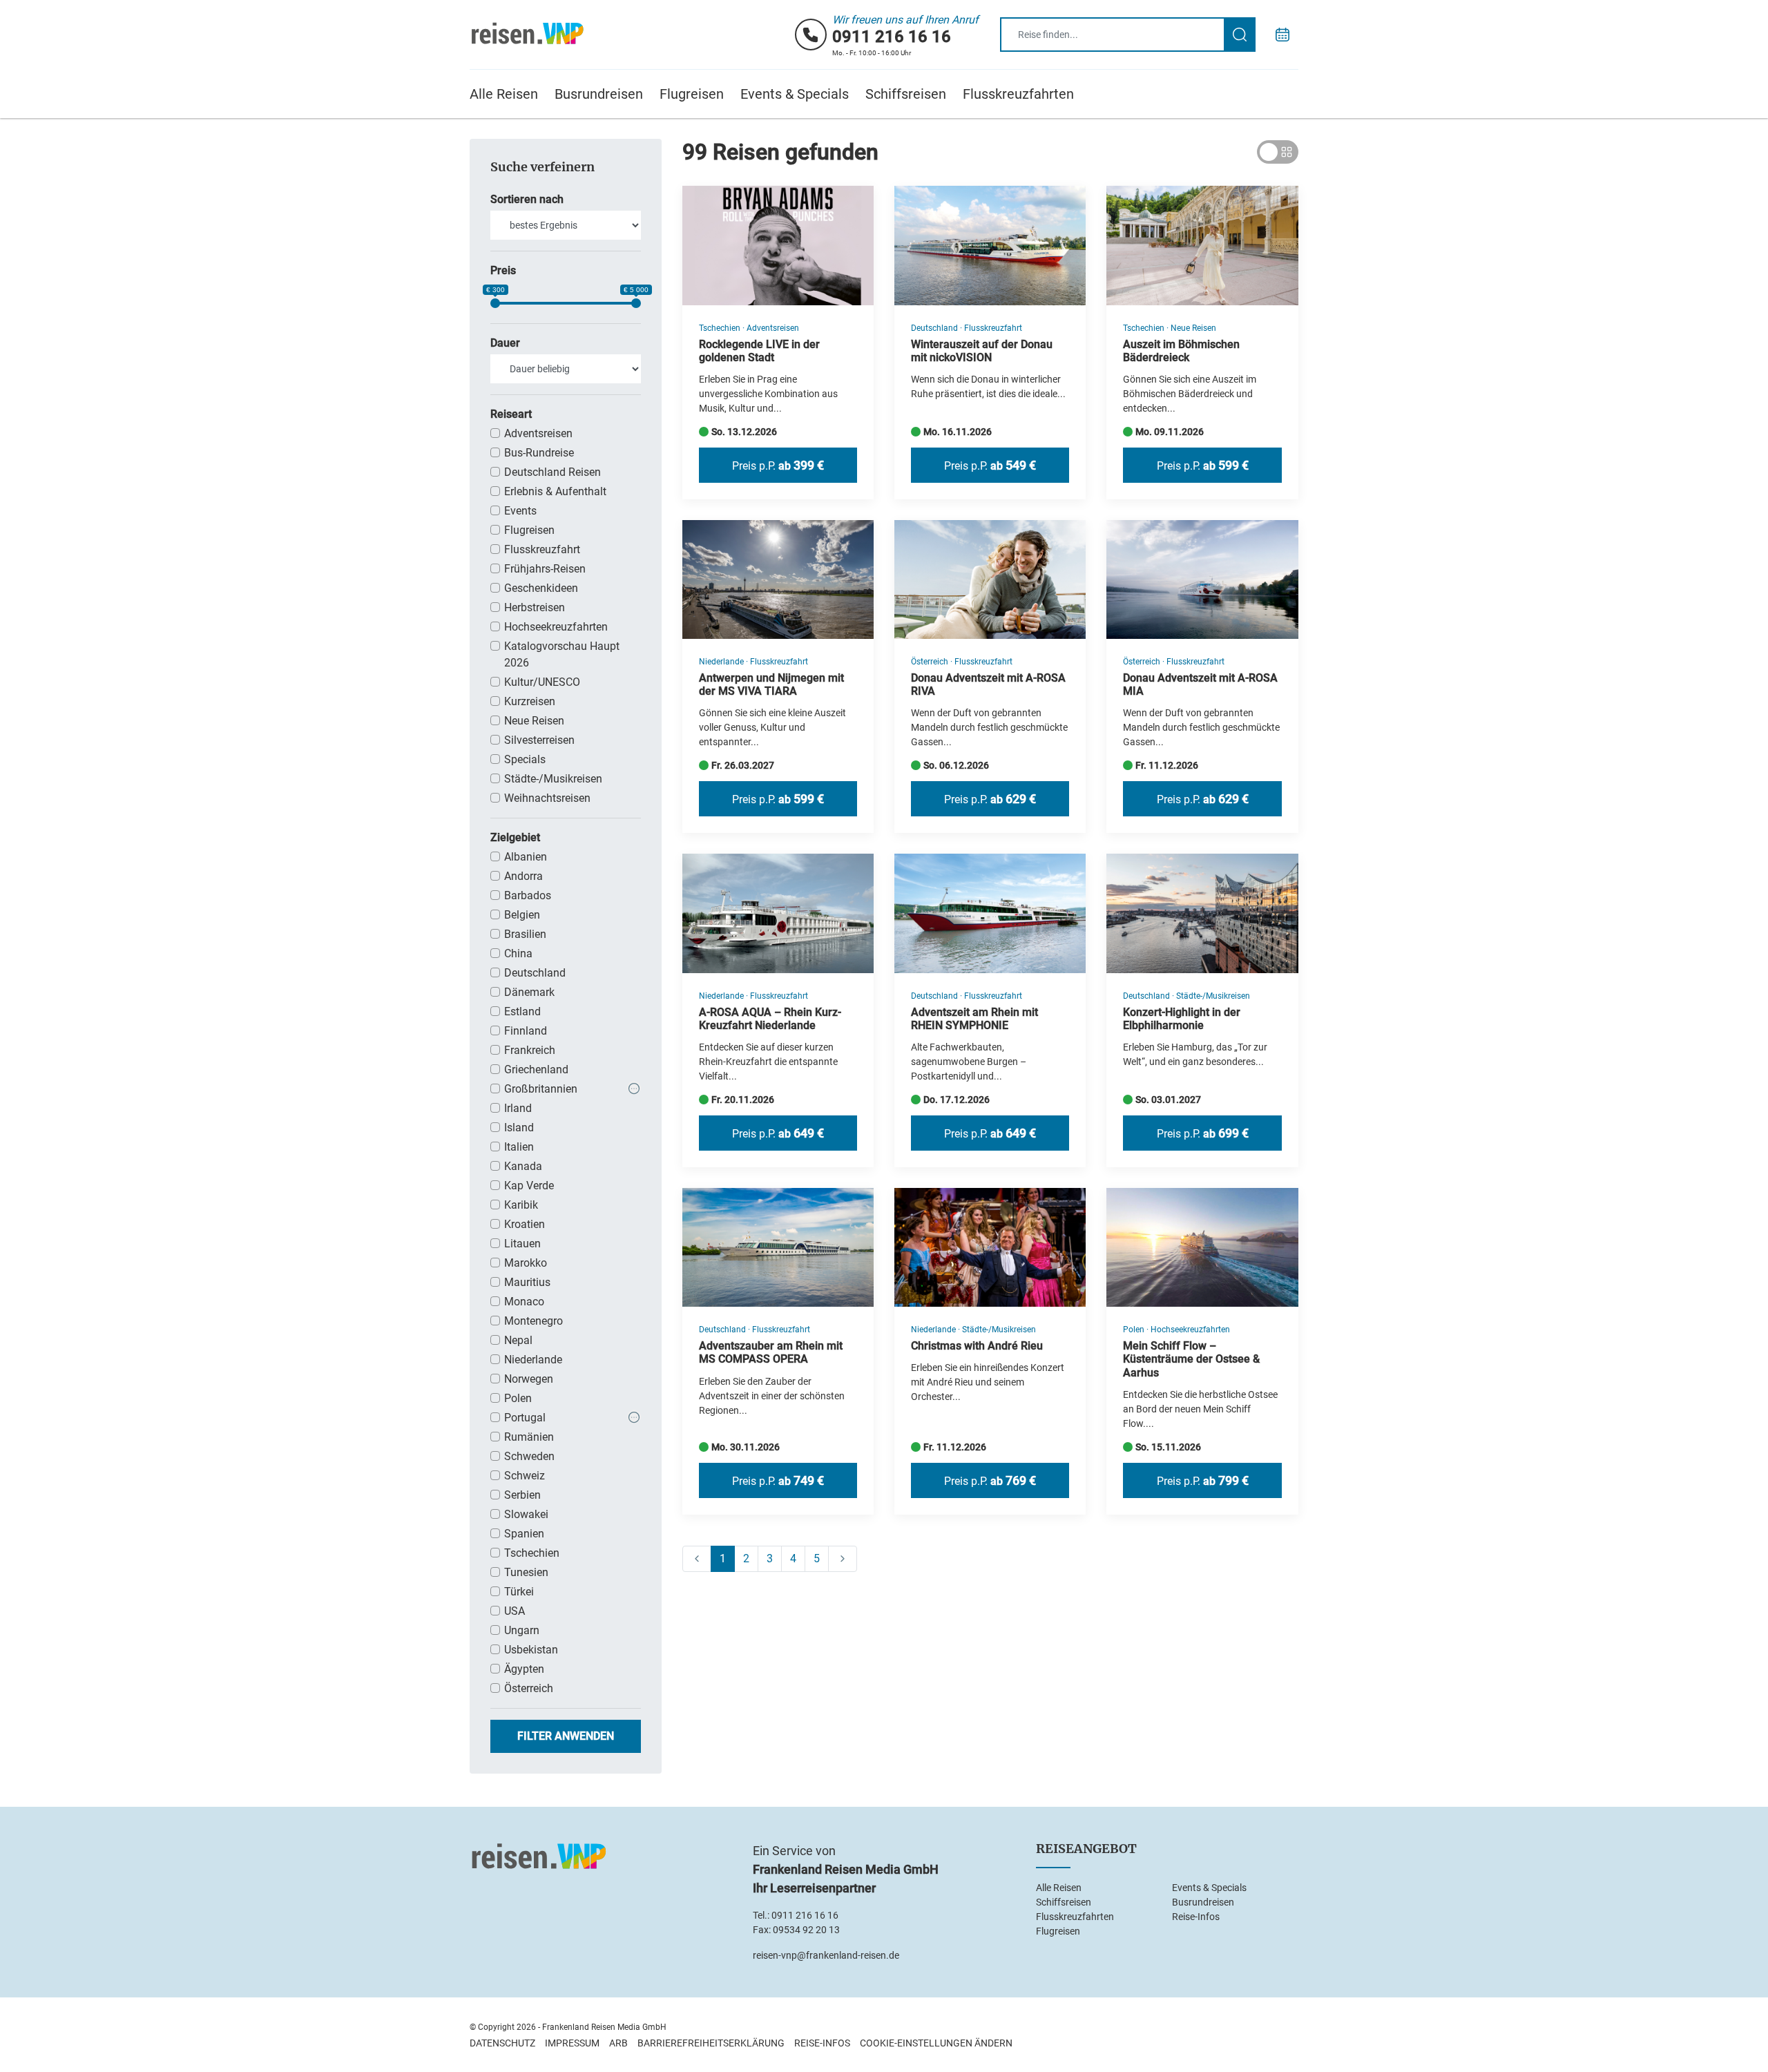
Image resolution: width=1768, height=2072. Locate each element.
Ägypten (524, 1669)
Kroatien (525, 1224)
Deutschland (535, 973)
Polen (518, 1398)
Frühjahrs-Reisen (545, 569)
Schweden (529, 1456)
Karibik (521, 1205)
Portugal (525, 1418)
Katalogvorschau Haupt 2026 (562, 654)
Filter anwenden (566, 1736)
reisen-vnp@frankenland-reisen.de (826, 1955)
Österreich (529, 1688)
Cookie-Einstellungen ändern (936, 2043)
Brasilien (525, 934)
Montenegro (534, 1321)
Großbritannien (541, 1089)
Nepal (518, 1340)
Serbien (522, 1495)
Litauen (522, 1244)
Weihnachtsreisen (547, 798)
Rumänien (529, 1437)
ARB (618, 2043)
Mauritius (527, 1282)
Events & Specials (795, 94)
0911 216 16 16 (892, 37)
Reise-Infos (1196, 1917)
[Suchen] (1240, 35)
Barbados (528, 895)
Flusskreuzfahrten (1018, 94)
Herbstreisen (535, 607)
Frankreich (530, 1050)
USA (515, 1611)
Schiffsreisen (906, 94)
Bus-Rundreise (539, 453)
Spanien (524, 1534)
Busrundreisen (599, 94)
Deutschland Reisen (552, 472)
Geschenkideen (541, 588)
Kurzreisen (530, 701)
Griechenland (536, 1069)
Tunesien (526, 1572)
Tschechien (532, 1553)
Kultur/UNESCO (542, 682)
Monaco (524, 1302)
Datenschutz (502, 2043)
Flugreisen (692, 94)
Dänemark (529, 992)
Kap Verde (529, 1186)
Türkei (519, 1592)
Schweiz (525, 1476)
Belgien (522, 915)
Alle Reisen (504, 94)
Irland (518, 1108)
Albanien (526, 857)
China (518, 953)
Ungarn (522, 1630)
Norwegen (529, 1379)
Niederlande (533, 1360)
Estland (522, 1011)
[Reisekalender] (1282, 35)
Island (519, 1128)
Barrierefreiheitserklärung (711, 2043)
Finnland (526, 1031)
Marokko (526, 1263)
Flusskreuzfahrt (542, 549)
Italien (519, 1147)
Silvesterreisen (539, 740)
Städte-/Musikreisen (553, 779)
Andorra (523, 876)
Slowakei (526, 1514)
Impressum (572, 2043)
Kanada (523, 1166)
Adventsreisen (538, 433)
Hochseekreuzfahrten (556, 627)
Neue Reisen (534, 721)
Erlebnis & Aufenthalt (555, 491)
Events (520, 511)
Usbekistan (531, 1650)
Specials (525, 759)
